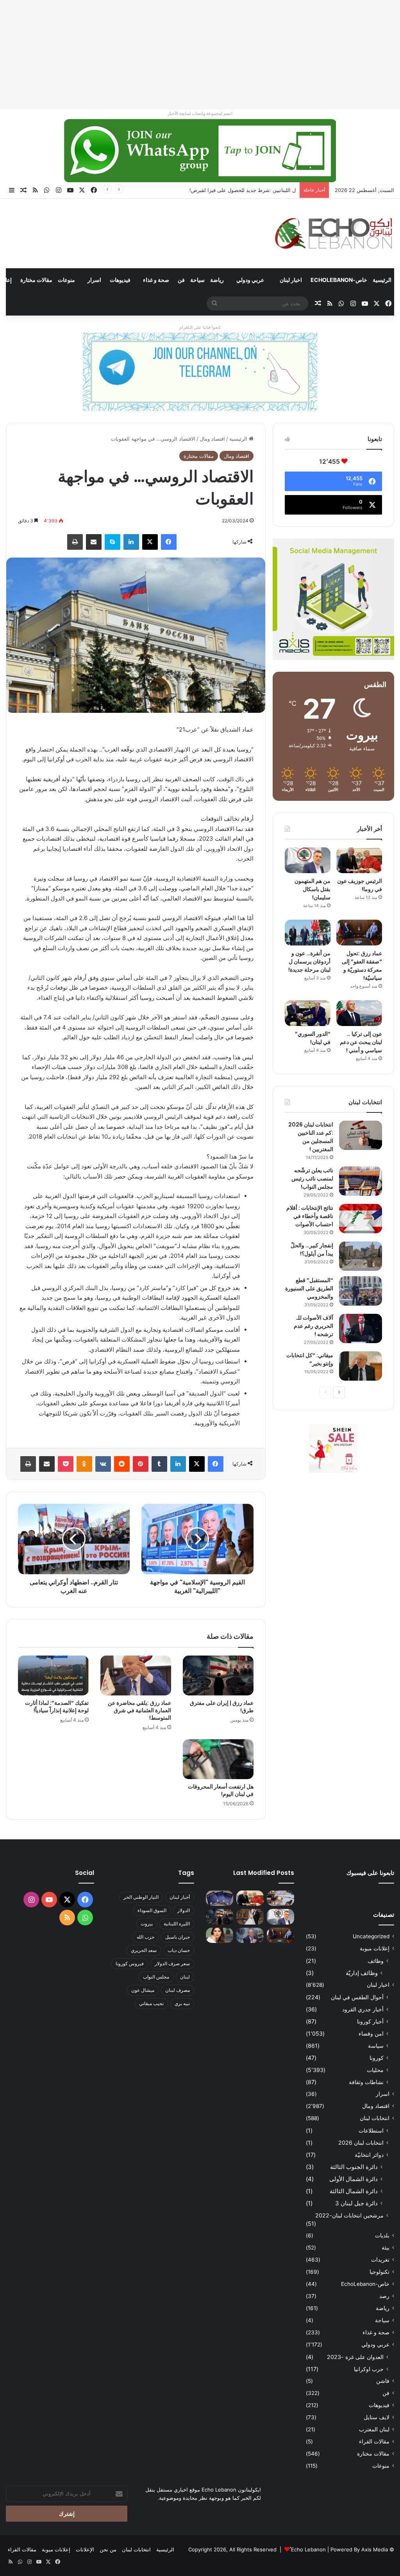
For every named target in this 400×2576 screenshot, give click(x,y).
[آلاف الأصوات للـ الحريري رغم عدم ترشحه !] (361, 1328)
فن (181, 280)
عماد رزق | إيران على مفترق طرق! (222, 1707)
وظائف (376, 1961)
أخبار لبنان (180, 1897)
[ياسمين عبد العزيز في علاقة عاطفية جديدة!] (220, 1935)
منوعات (66, 280)
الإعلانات (85, 2549)
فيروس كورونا (130, 1963)
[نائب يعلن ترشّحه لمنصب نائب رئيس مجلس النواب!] (361, 1181)
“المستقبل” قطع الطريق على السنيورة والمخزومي (309, 1288)
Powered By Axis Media (359, 2549)
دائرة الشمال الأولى (354, 2179)
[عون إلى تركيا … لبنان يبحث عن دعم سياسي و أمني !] (359, 1013)
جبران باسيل (178, 1937)
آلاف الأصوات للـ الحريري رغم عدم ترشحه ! (313, 1326)
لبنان (185, 1977)
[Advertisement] (200, 55)
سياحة (197, 280)
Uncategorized (371, 1936)
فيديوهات (120, 280)
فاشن (383, 2381)
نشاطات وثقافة (366, 2082)
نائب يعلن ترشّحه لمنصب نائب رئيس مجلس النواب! (312, 1179)
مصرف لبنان (178, 1990)
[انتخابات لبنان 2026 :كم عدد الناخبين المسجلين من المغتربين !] (361, 1135)
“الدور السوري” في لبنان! (313, 1038)
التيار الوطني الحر (141, 1897)
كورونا (377, 2058)
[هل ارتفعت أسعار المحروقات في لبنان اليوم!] (218, 1759)
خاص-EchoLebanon (339, 280)
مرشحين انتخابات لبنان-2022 (349, 2215)
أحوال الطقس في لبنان (357, 1997)
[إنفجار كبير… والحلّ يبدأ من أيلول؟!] (361, 1256)
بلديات (382, 2235)
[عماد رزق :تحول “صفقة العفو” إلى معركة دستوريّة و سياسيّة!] (359, 933)
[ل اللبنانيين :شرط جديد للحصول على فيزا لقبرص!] (220, 1898)
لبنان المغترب (374, 2429)
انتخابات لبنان (375, 2118)
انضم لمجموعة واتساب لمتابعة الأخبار (200, 113)
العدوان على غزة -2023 (355, 2357)
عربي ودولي (250, 280)
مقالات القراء (374, 2441)
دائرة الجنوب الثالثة (354, 2167)
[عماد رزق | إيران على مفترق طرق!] (218, 1675)
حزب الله (146, 1937)
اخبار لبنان (291, 280)
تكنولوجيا (379, 2272)
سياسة (376, 2046)
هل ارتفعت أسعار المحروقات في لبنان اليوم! (221, 1790)
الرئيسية (382, 280)
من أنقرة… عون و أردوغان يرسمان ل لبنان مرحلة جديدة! (309, 962)
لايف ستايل (377, 2417)
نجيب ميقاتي (151, 2003)
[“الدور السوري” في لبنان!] (308, 1013)
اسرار (94, 280)
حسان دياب (179, 1950)
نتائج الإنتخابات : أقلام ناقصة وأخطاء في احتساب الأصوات (310, 1216)
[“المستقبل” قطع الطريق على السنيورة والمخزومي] (361, 1291)
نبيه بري (182, 2003)
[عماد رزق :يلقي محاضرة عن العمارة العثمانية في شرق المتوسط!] (136, 1675)
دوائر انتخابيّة (369, 2155)
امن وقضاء (371, 2033)
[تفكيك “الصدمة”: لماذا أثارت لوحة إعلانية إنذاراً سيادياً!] (53, 1675)
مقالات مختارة (36, 280)
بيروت (147, 1924)
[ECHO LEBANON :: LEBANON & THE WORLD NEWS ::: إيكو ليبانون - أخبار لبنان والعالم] (333, 233)
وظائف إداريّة (362, 1973)
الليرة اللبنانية (177, 1924)
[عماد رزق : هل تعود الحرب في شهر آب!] (250, 1935)
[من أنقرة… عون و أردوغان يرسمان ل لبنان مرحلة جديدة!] (308, 933)
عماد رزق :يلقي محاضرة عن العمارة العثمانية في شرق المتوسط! (139, 1710)
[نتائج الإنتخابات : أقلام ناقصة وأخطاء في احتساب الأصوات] (361, 1219)
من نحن (108, 2549)
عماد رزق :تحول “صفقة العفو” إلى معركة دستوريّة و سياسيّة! (362, 966)
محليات (375, 2070)
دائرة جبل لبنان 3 (356, 2203)
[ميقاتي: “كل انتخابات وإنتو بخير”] (361, 1366)
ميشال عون (143, 1990)
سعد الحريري (144, 1950)
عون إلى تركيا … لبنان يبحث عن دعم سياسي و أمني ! (361, 1042)
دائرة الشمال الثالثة (354, 2191)
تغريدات (380, 2260)
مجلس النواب (156, 1977)
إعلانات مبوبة (375, 1948)
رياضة (217, 280)
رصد (384, 2296)
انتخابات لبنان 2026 (361, 2143)
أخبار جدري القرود (363, 2009)
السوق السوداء (152, 1910)
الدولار (184, 1910)
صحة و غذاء (156, 280)
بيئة (386, 2248)
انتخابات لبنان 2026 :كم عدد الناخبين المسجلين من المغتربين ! (311, 1137)
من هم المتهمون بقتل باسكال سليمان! (254, 190)
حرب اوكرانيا (369, 2369)
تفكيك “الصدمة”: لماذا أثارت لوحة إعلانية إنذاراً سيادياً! (57, 1707)
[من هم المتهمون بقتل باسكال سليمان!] (308, 860)
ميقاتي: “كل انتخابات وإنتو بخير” (310, 1359)
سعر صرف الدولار (172, 1963)
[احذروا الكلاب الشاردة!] (280, 1898)
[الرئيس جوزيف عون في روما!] (359, 860)
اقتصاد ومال (212, 439)
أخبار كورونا (370, 2021)
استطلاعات (371, 2130)
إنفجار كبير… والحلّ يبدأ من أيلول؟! (312, 1249)
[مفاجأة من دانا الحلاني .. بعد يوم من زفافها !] (250, 1917)
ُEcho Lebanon (308, 2549)
